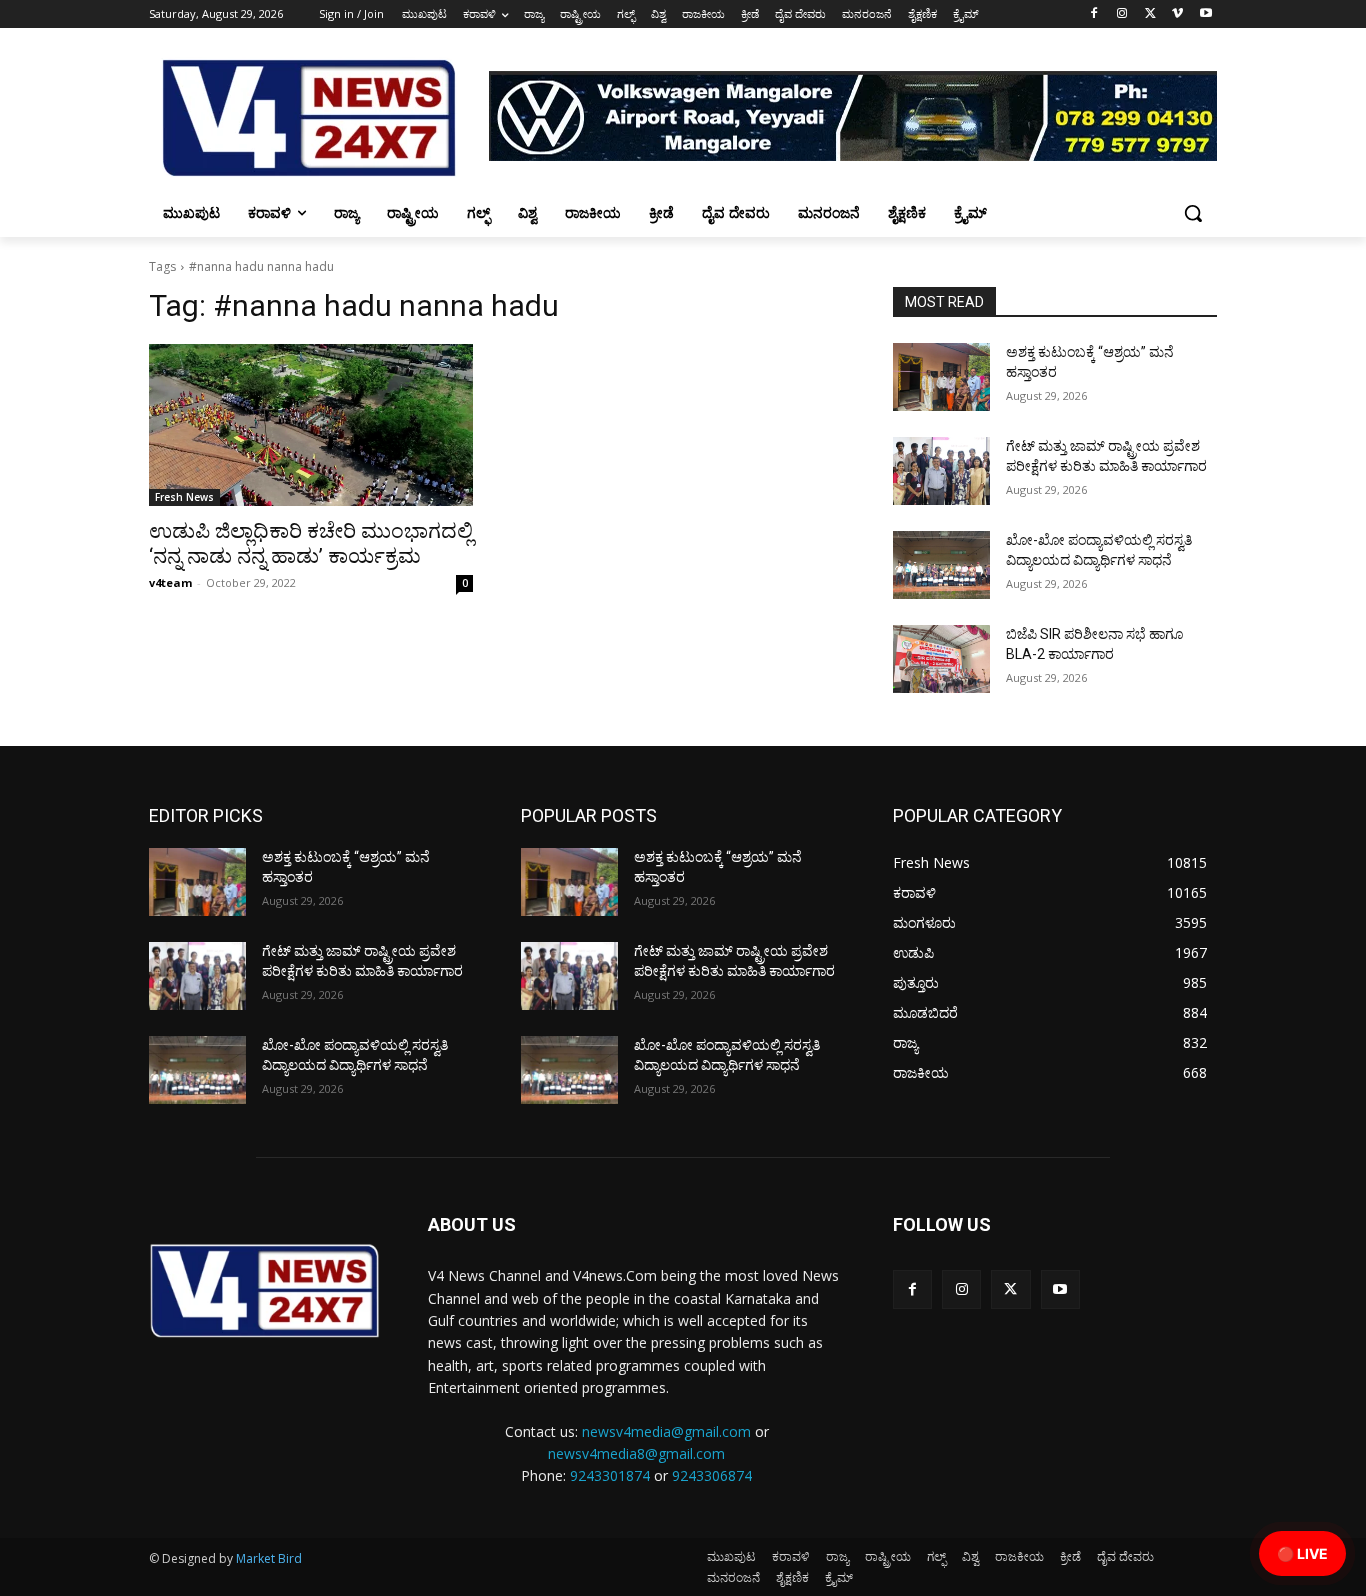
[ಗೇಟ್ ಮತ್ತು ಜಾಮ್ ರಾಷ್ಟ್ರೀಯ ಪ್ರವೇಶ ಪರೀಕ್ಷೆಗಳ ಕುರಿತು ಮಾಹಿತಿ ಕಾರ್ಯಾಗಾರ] (941, 471)
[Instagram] (1122, 14)
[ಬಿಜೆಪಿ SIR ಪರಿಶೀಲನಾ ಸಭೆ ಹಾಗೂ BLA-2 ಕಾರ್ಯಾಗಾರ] (941, 659)
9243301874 (610, 1475)
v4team (170, 582)
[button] (1193, 213)
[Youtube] (1205, 14)
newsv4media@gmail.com (666, 1431)
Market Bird (269, 1558)
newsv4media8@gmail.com (636, 1453)
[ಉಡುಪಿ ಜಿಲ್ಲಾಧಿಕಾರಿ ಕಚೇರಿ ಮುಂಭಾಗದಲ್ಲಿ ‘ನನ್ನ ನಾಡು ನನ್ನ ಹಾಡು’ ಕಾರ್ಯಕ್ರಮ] (311, 425)
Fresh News (184, 497)
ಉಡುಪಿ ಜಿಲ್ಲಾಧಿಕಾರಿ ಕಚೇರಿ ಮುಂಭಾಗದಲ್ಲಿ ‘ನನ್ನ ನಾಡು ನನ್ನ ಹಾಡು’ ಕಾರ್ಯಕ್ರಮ (311, 543)
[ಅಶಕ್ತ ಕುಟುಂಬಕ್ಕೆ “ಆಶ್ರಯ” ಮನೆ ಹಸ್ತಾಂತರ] (941, 377)
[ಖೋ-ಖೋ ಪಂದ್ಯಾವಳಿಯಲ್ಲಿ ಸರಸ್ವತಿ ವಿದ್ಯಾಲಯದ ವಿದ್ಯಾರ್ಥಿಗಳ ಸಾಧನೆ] (941, 565)
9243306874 (712, 1475)
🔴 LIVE (1302, 1553)
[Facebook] (1094, 14)
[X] (1150, 14)
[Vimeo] (1177, 14)
